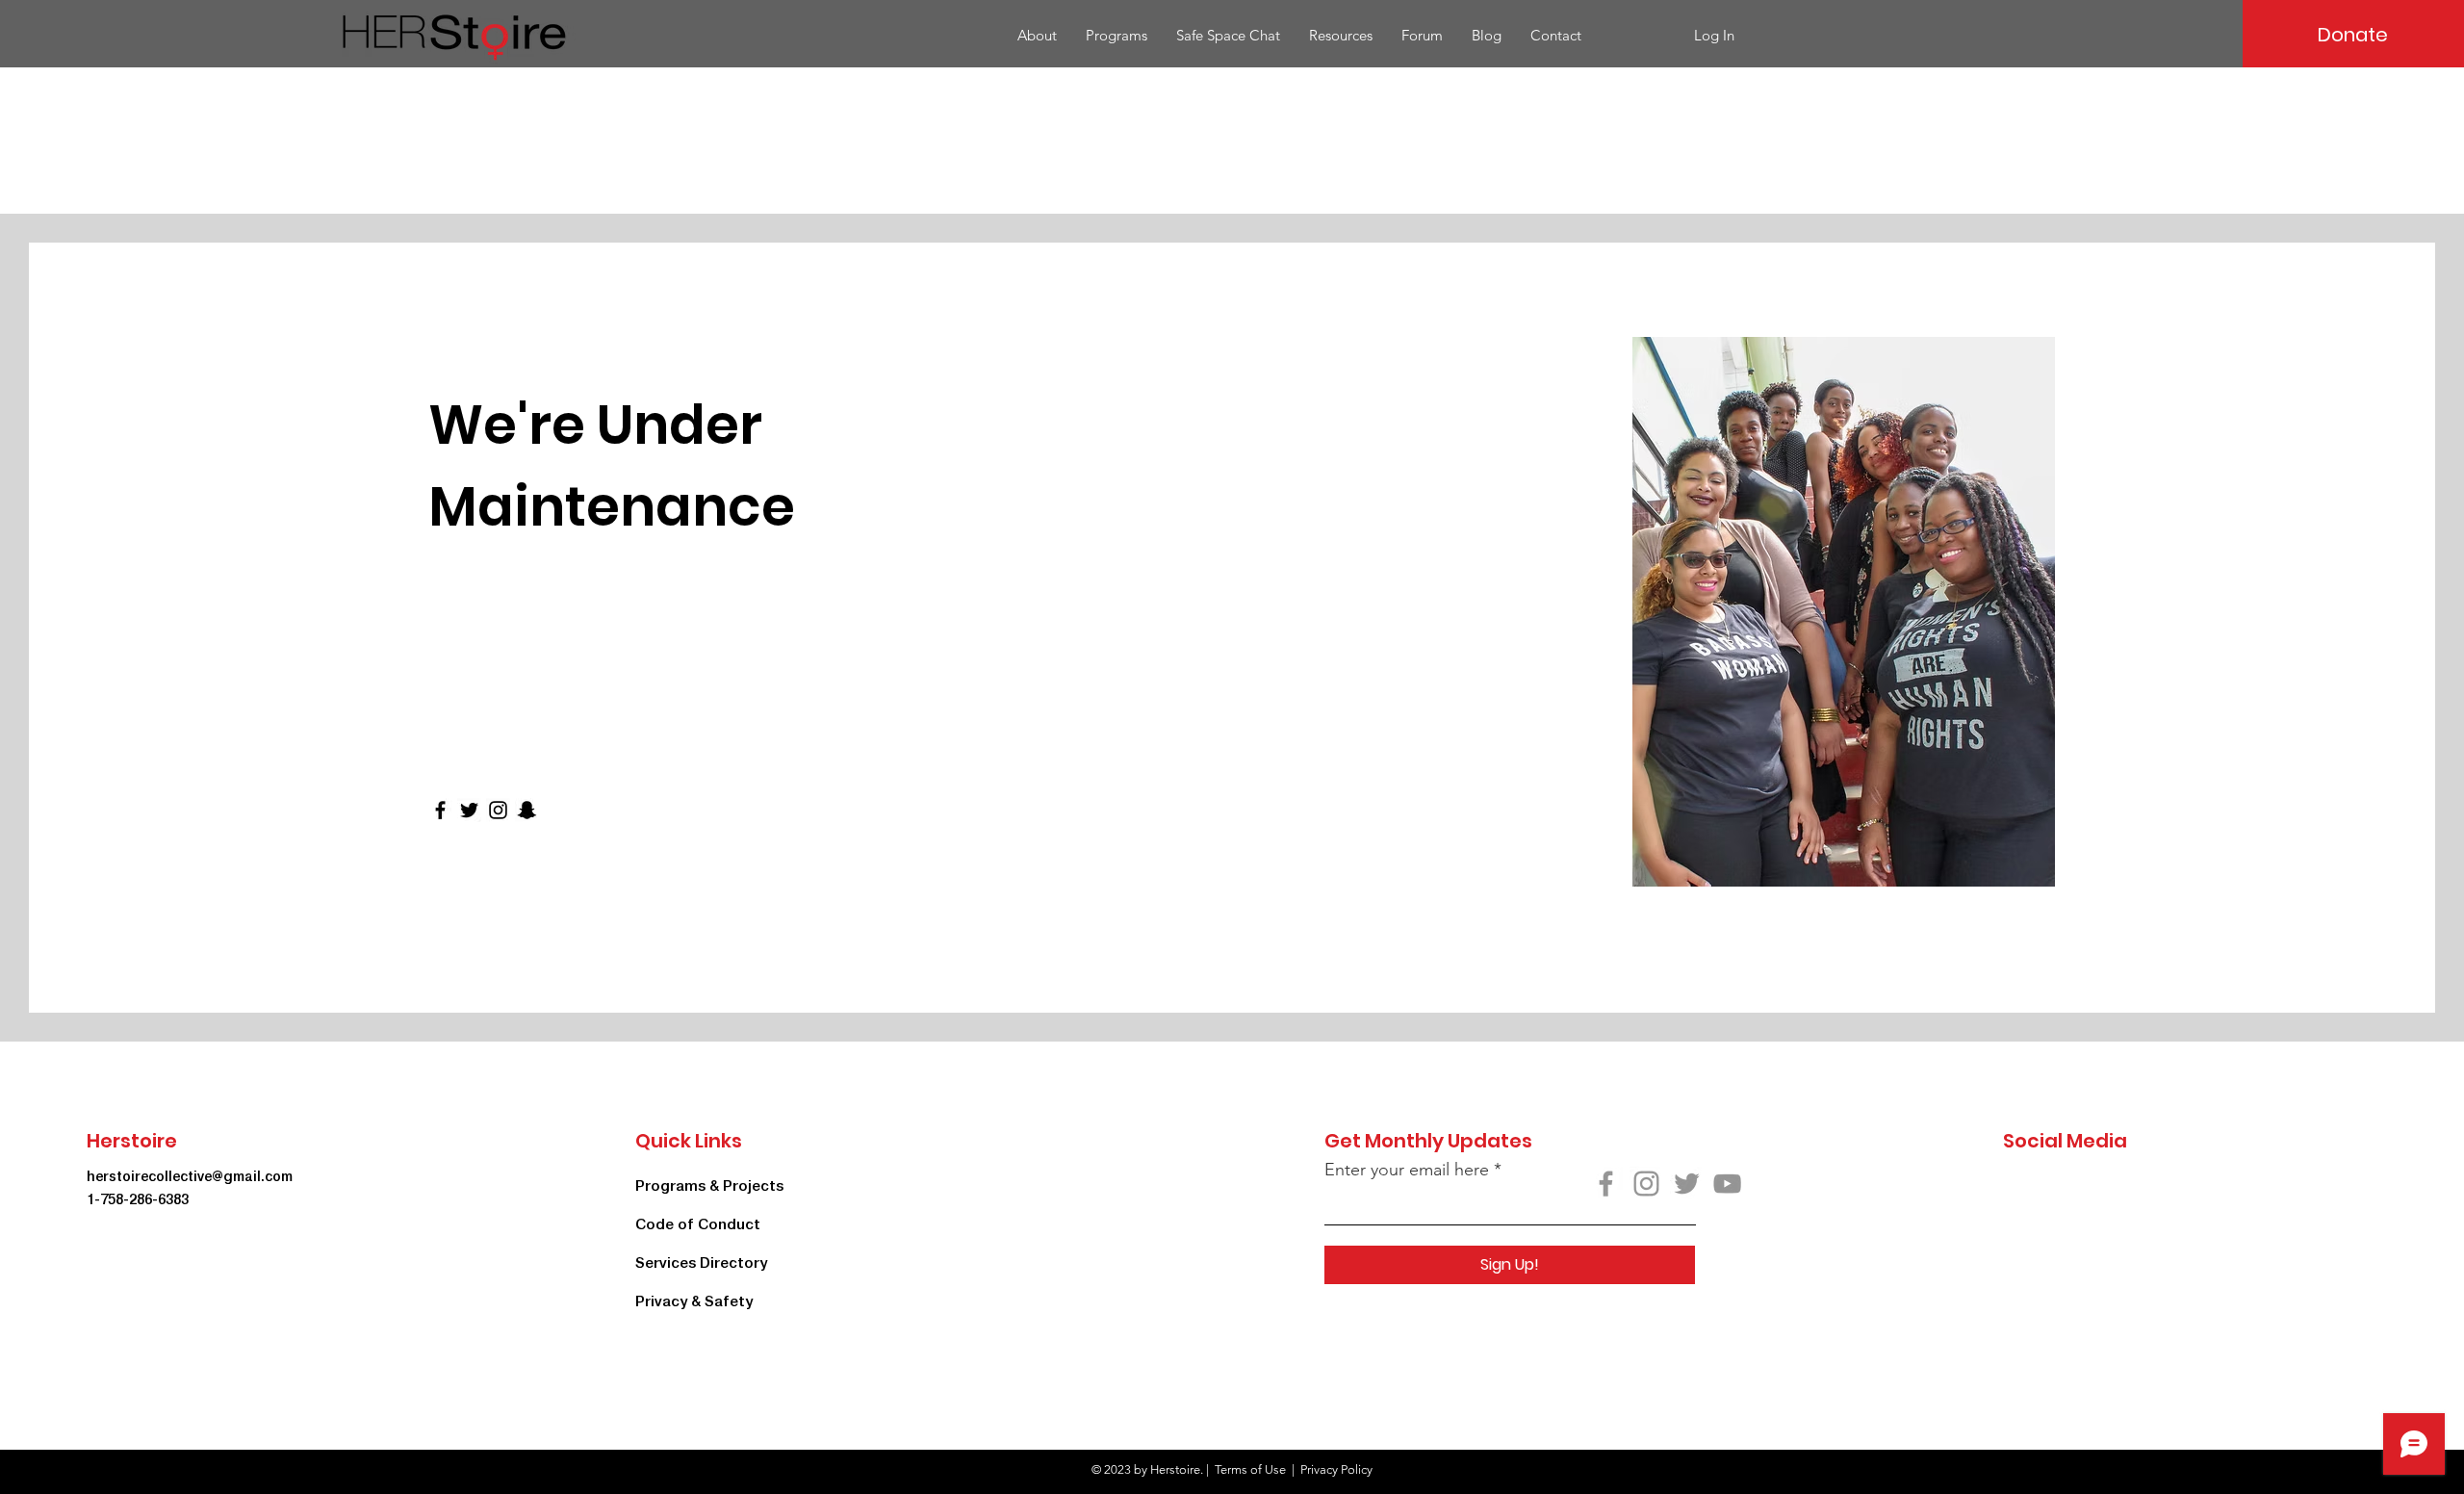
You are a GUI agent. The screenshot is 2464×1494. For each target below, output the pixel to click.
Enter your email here (1407, 1170)
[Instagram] (498, 810)
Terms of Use (1250, 1469)
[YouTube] (1727, 1184)
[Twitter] (469, 810)
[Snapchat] (527, 810)
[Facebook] (440, 810)
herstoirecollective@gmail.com (190, 1176)
